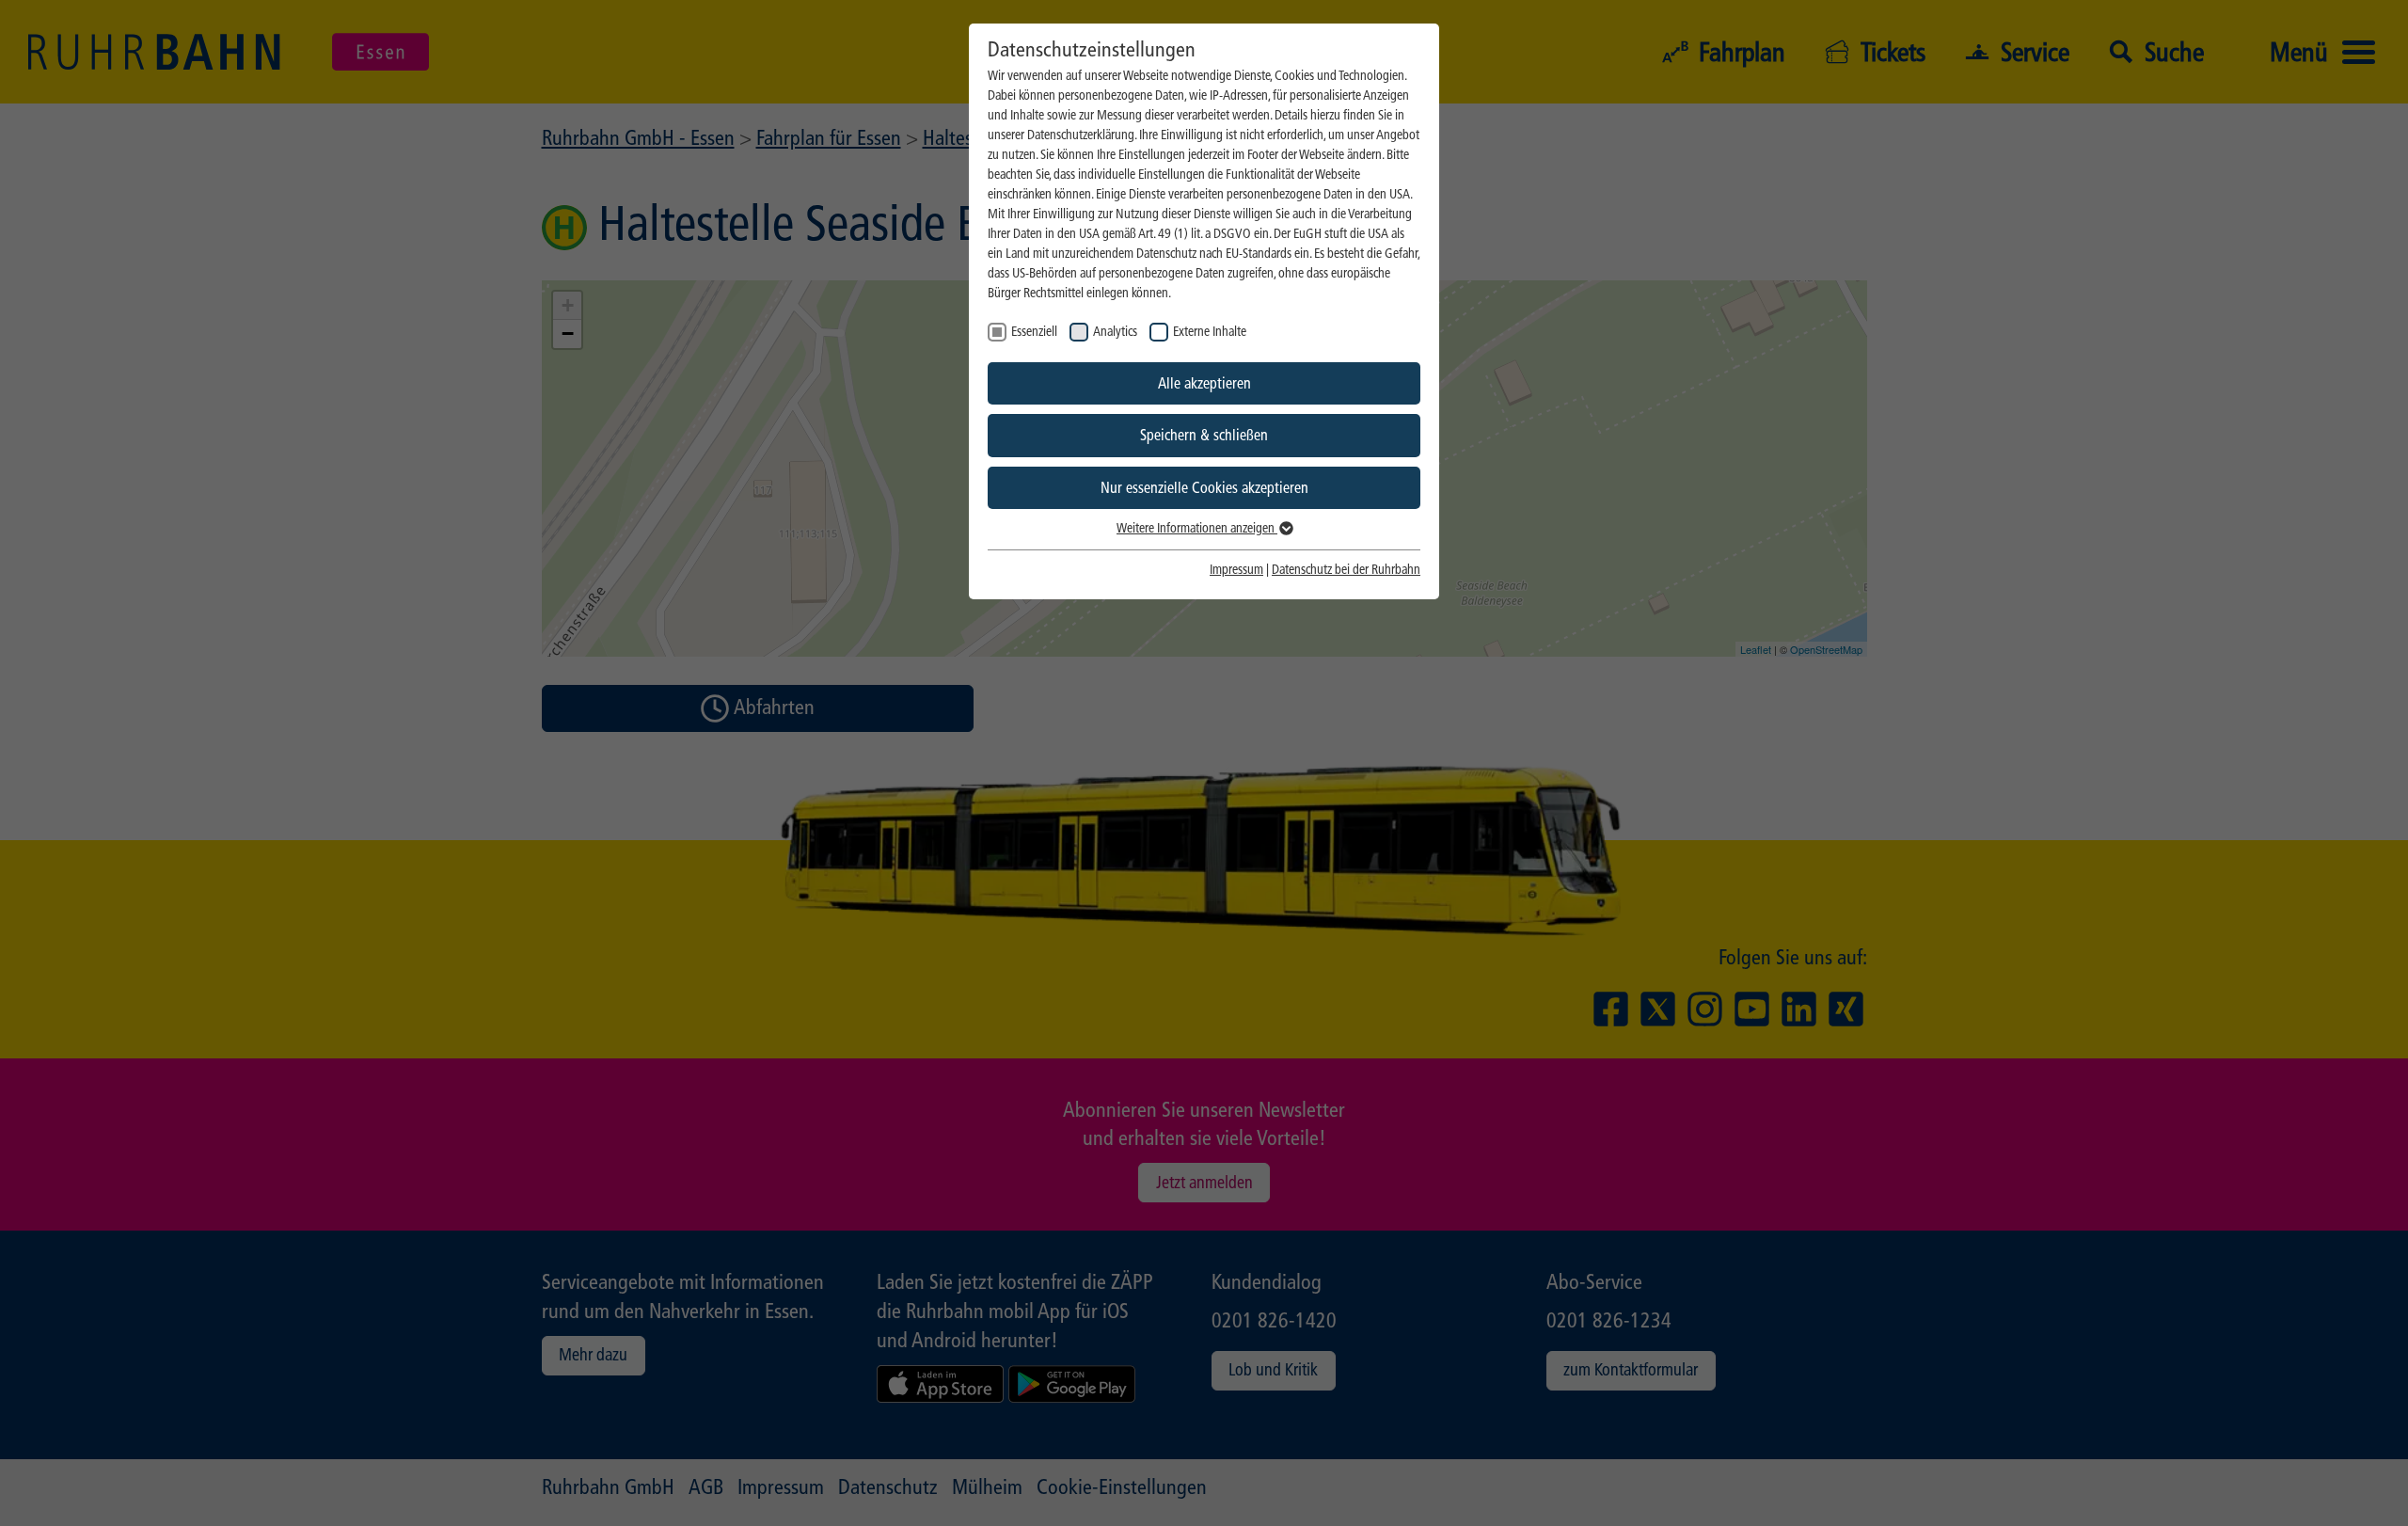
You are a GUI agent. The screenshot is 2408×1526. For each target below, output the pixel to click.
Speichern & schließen (1204, 435)
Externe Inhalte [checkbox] (1210, 332)
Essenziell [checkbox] (1034, 332)
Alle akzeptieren (1204, 383)
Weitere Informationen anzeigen (1197, 528)
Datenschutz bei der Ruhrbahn (1346, 570)
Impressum (1236, 570)
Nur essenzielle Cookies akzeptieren (1204, 488)
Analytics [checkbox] (1115, 332)
